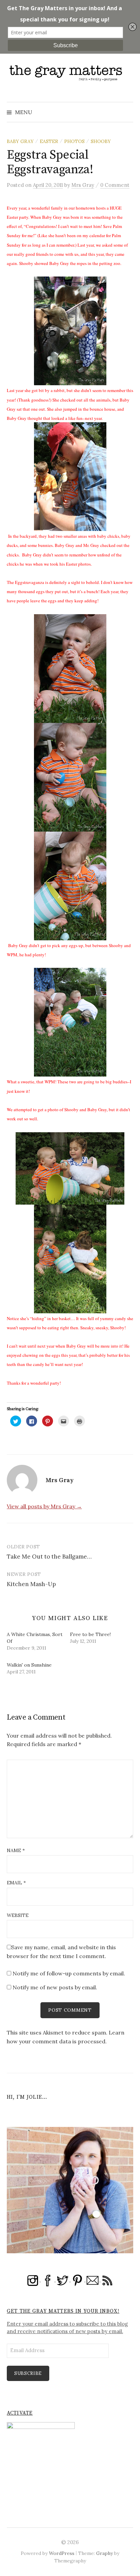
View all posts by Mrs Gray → (44, 1506)
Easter (49, 141)
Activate (20, 2413)
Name (16, 1850)
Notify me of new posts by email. (55, 1987)
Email (16, 1883)
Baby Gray (20, 141)
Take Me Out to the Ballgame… (49, 1557)
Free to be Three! (90, 1634)
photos (74, 141)
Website (18, 1915)
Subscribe (28, 2373)
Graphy (104, 2553)
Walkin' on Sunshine (29, 1665)
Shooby (101, 141)
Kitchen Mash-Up (31, 1584)
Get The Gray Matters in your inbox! (63, 2311)
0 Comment (115, 185)
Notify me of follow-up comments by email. (69, 1973)
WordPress (62, 2553)
